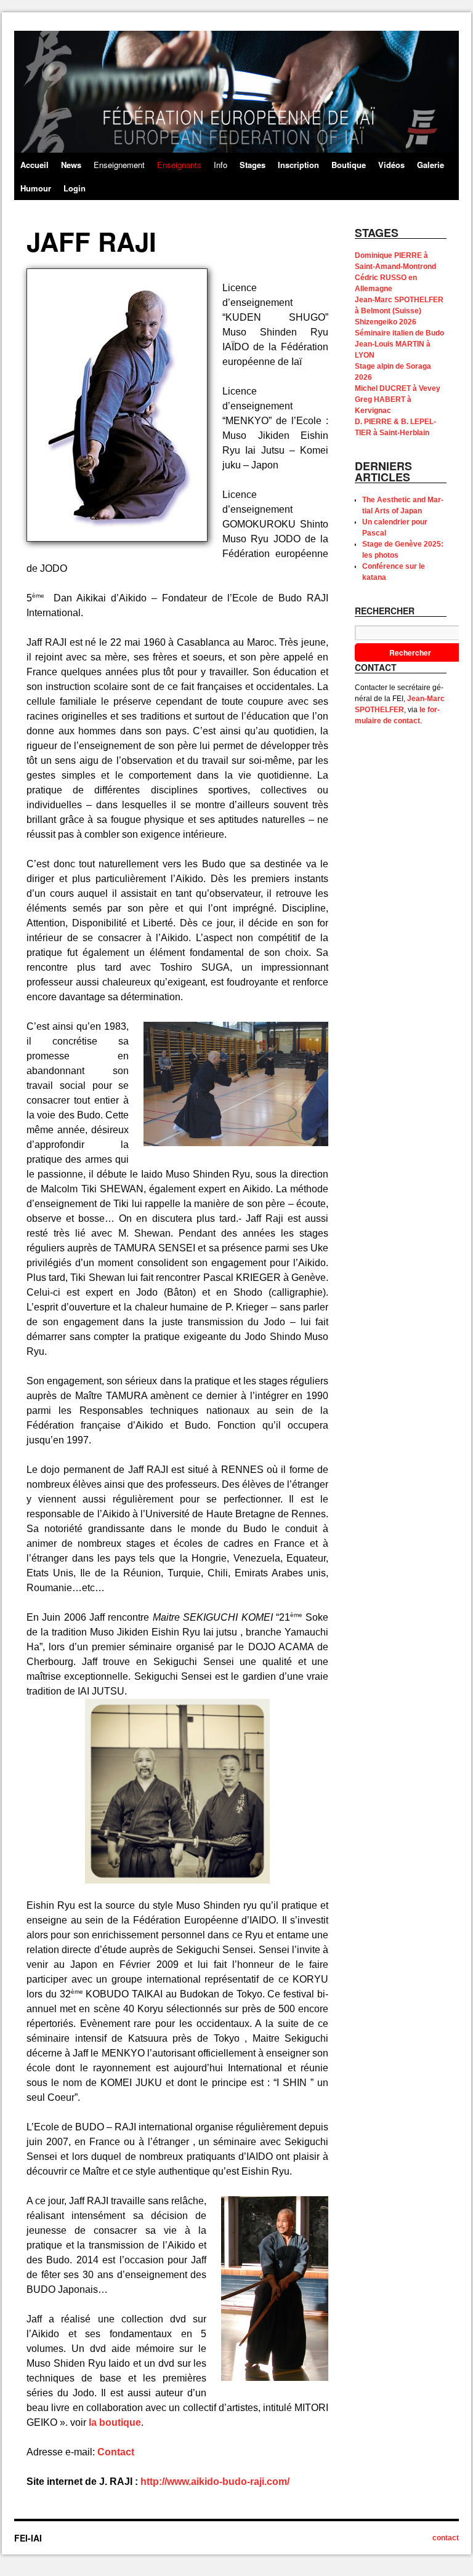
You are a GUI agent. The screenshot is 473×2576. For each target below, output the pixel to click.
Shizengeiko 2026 (386, 322)
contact (446, 2538)
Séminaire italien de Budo (399, 333)
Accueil (34, 165)
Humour (36, 188)
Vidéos (391, 165)
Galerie (431, 165)
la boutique (115, 2422)
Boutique (349, 165)
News (71, 165)
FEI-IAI (28, 2538)
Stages (253, 165)
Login (75, 188)
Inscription (298, 165)
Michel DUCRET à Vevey (398, 388)
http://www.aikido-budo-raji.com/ (215, 2482)
